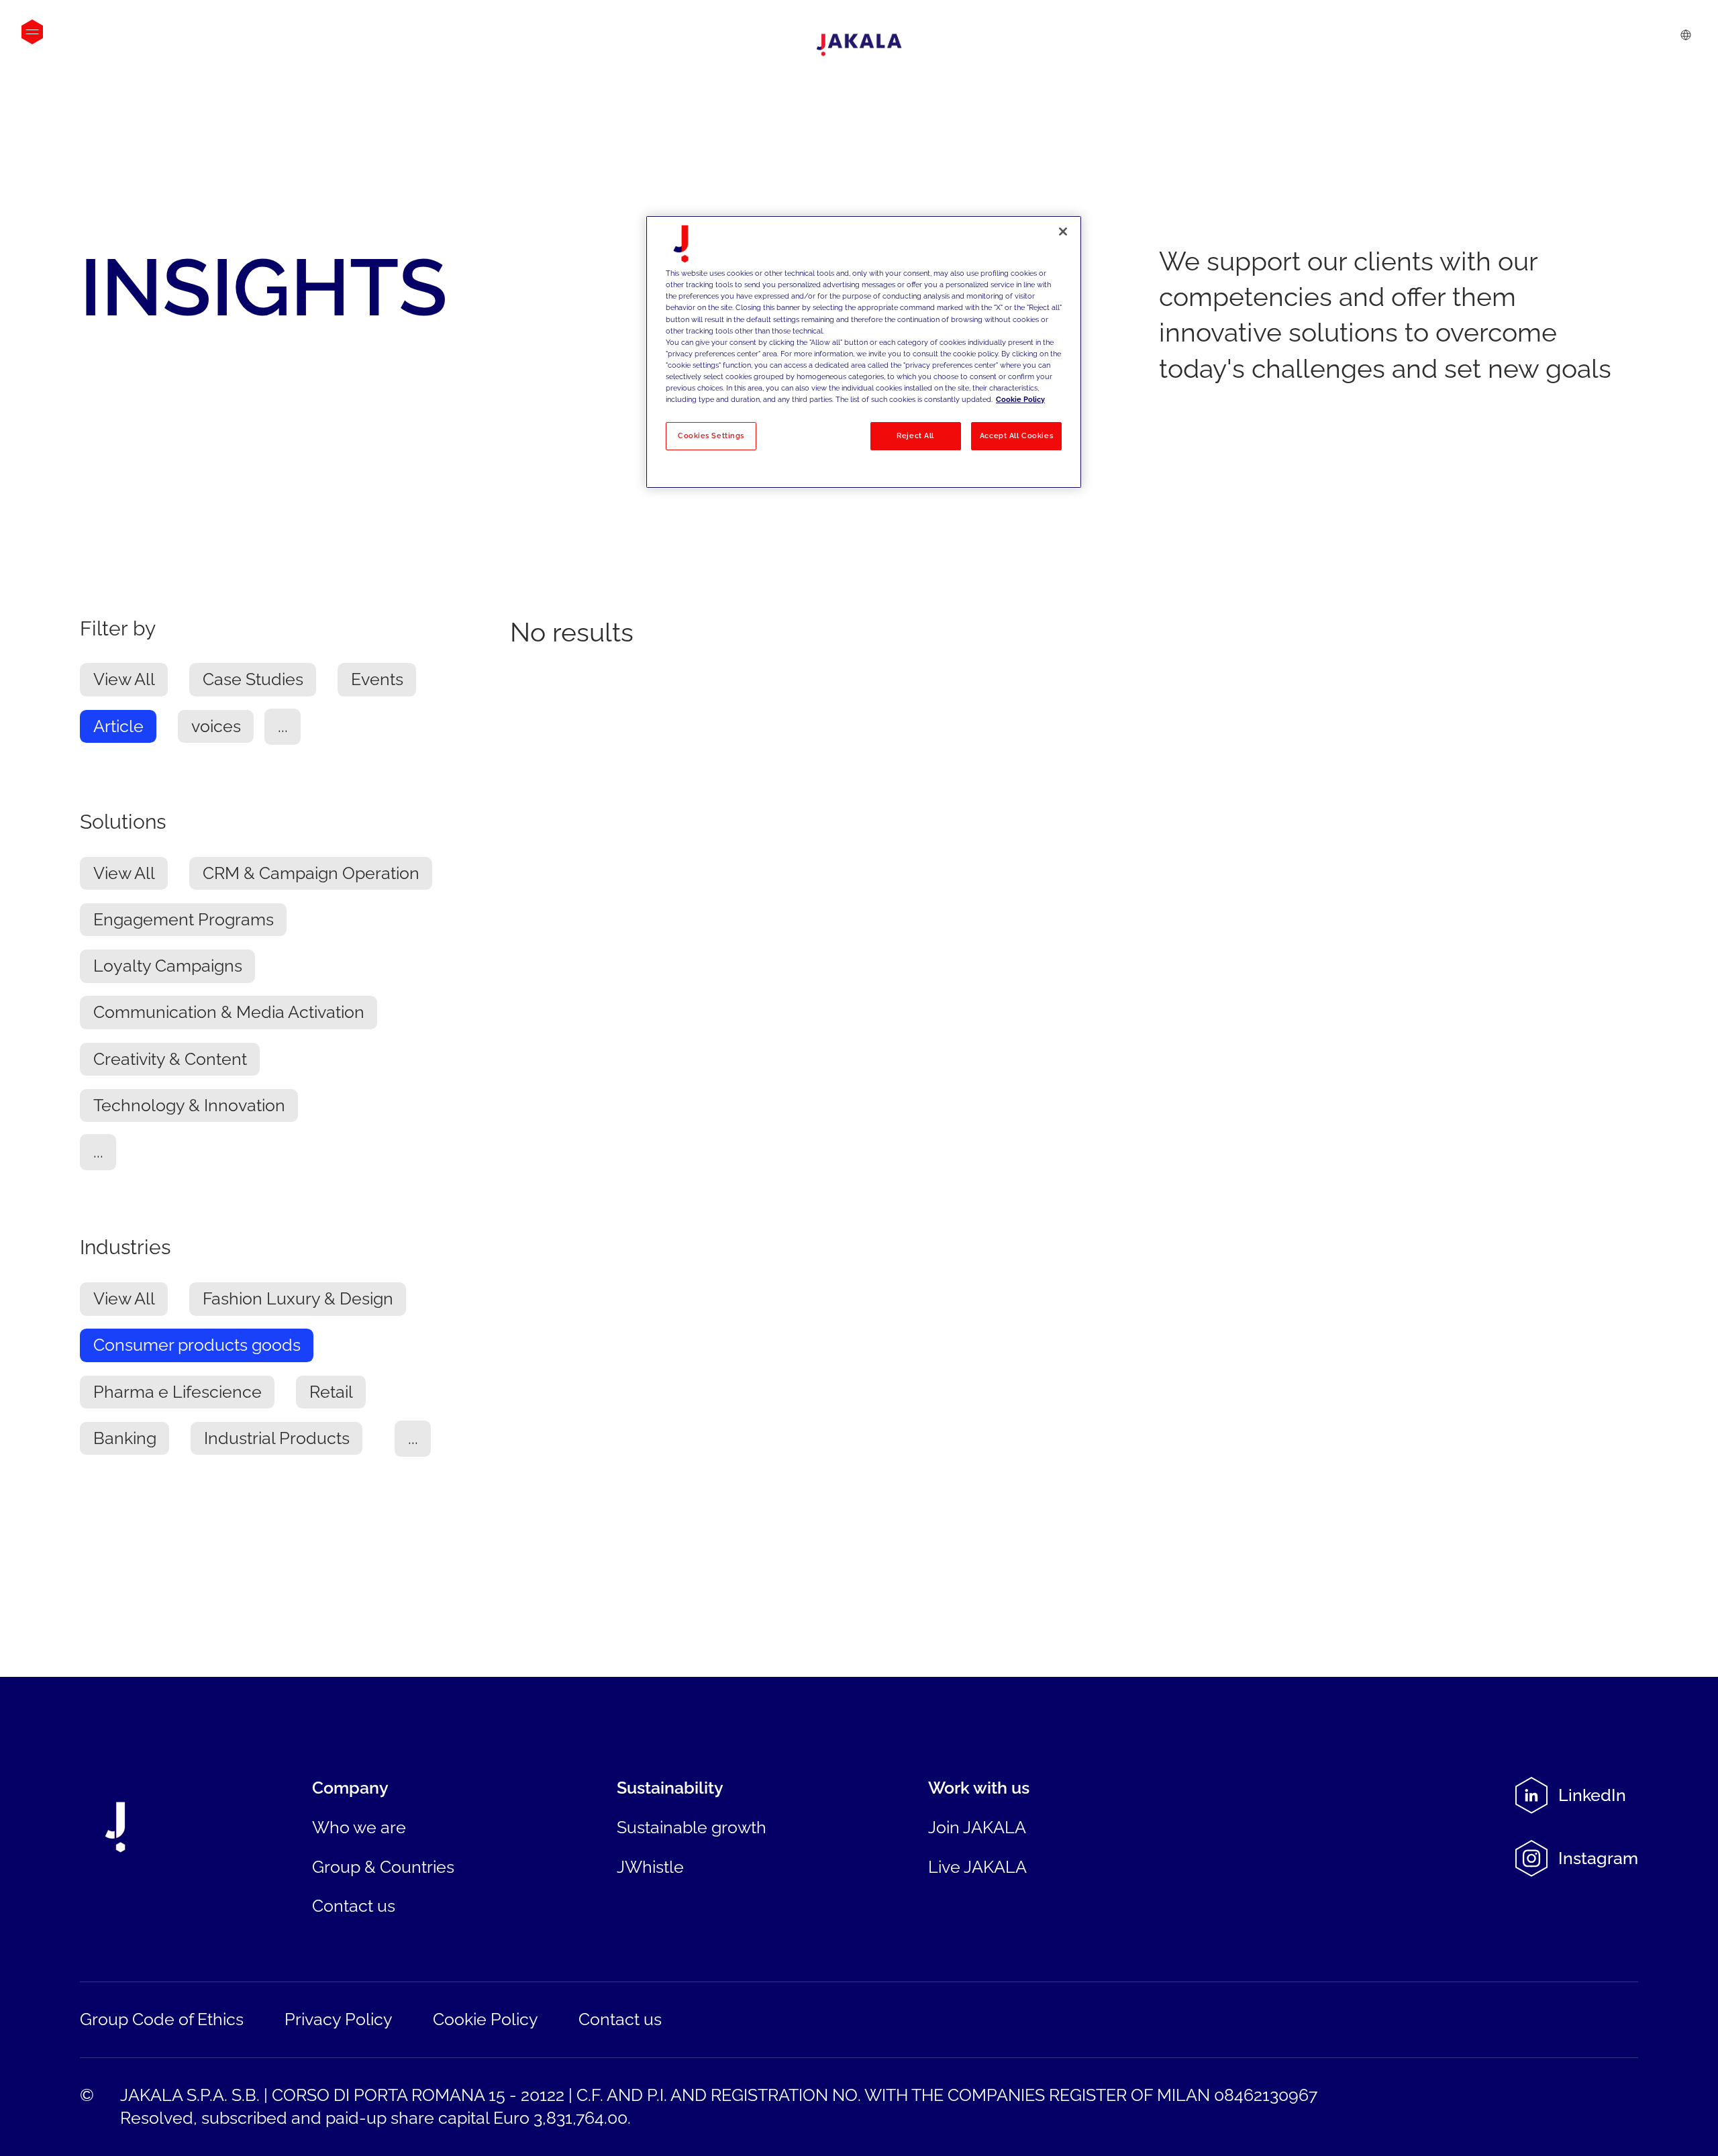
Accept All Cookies (1016, 435)
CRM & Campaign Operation (311, 874)
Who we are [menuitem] (359, 1828)
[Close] (1063, 232)
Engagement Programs (184, 920)
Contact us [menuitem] (354, 1906)
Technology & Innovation (189, 1106)
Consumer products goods (197, 1346)
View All (124, 680)
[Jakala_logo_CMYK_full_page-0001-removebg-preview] (859, 45)
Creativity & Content (170, 1060)
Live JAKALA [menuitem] (977, 1867)
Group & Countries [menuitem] (383, 1867)
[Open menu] (32, 32)
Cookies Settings (711, 435)
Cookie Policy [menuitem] (486, 2019)
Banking (125, 1439)
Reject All (915, 435)
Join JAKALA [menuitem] (977, 1828)
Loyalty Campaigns (168, 967)
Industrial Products (277, 1439)
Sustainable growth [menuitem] (692, 1828)
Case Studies (253, 680)
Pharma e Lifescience (178, 1393)
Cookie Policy (1020, 399)
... (283, 727)
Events (377, 680)
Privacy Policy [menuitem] (339, 2019)
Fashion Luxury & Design (298, 1299)
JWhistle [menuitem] (650, 1867)
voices (216, 727)
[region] (864, 352)
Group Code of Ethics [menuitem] (162, 2019)
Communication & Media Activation (229, 1013)
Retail (331, 1393)
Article (118, 727)
